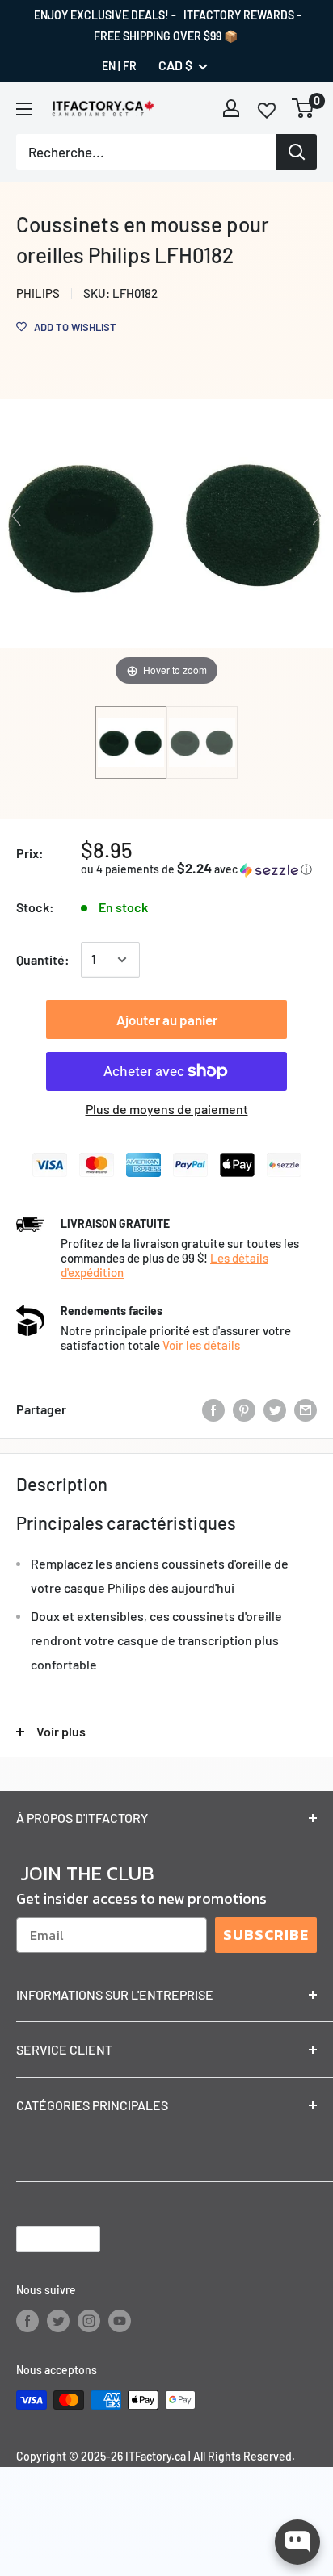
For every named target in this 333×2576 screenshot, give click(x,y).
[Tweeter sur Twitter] (275, 1409)
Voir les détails (201, 1345)
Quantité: (43, 959)
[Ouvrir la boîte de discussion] (297, 2542)
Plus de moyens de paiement (167, 1109)
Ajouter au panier (167, 1020)
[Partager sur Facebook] (213, 1409)
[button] (199, 869)
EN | (111, 66)
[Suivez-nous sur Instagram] (89, 2321)
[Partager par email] (306, 1409)
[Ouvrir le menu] (24, 109)
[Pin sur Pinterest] (244, 1409)
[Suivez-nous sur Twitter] (58, 2321)
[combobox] (146, 152)
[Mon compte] (231, 108)
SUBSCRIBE (266, 1935)
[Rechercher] (297, 152)
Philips (38, 293)
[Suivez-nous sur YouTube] (120, 2321)
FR (130, 66)
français (44, 2239)
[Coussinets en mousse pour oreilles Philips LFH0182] (131, 743)
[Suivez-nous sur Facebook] (27, 2321)
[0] (303, 108)
